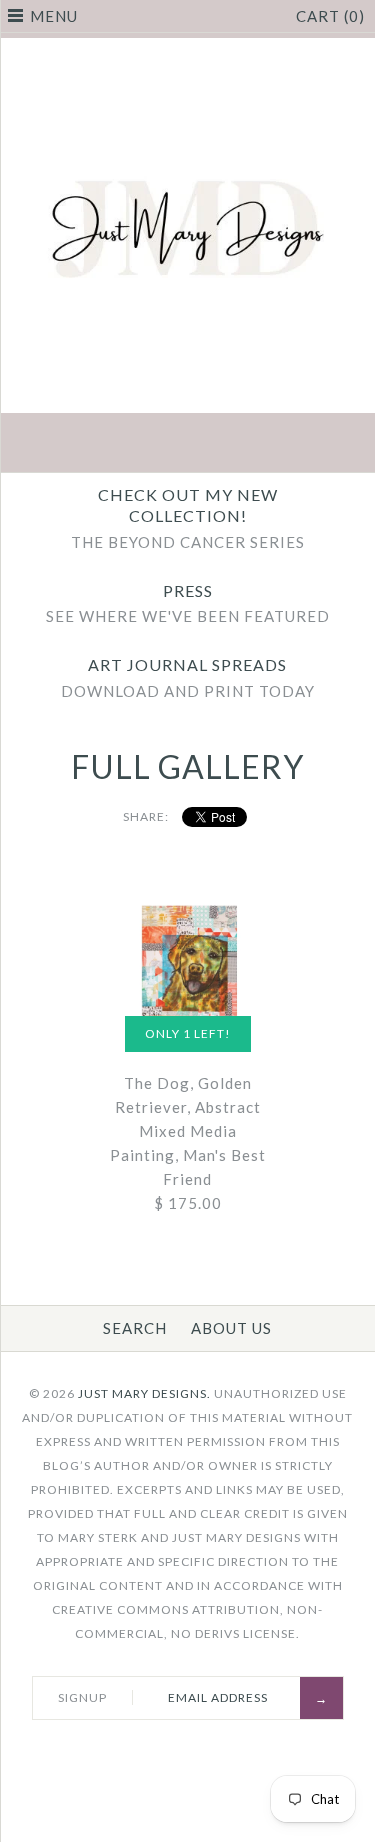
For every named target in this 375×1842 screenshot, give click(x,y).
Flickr (282, 445)
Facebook (94, 445)
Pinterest (188, 445)
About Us (231, 1328)
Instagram (235, 445)
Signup (82, 1697)
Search (135, 1328)
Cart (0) (330, 16)
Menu (54, 16)
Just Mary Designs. (144, 1393)
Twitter (141, 445)
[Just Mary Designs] (187, 50)
